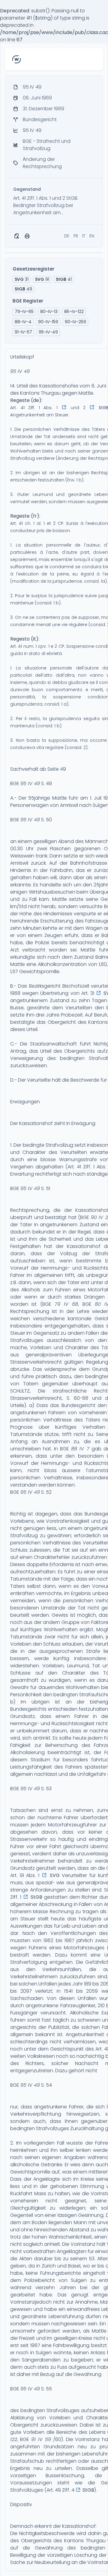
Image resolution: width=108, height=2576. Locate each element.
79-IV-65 (24, 312)
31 (22, 279)
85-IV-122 (74, 312)
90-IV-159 (48, 322)
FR (76, 236)
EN (92, 236)
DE (67, 236)
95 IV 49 (20, 371)
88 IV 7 (80, 1449)
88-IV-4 (23, 322)
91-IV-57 (23, 332)
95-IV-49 (48, 332)
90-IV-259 (75, 322)
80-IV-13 (49, 312)
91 (42, 279)
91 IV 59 (41, 2439)
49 (23, 289)
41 (64, 279)
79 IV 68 (66, 1304)
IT (84, 236)
